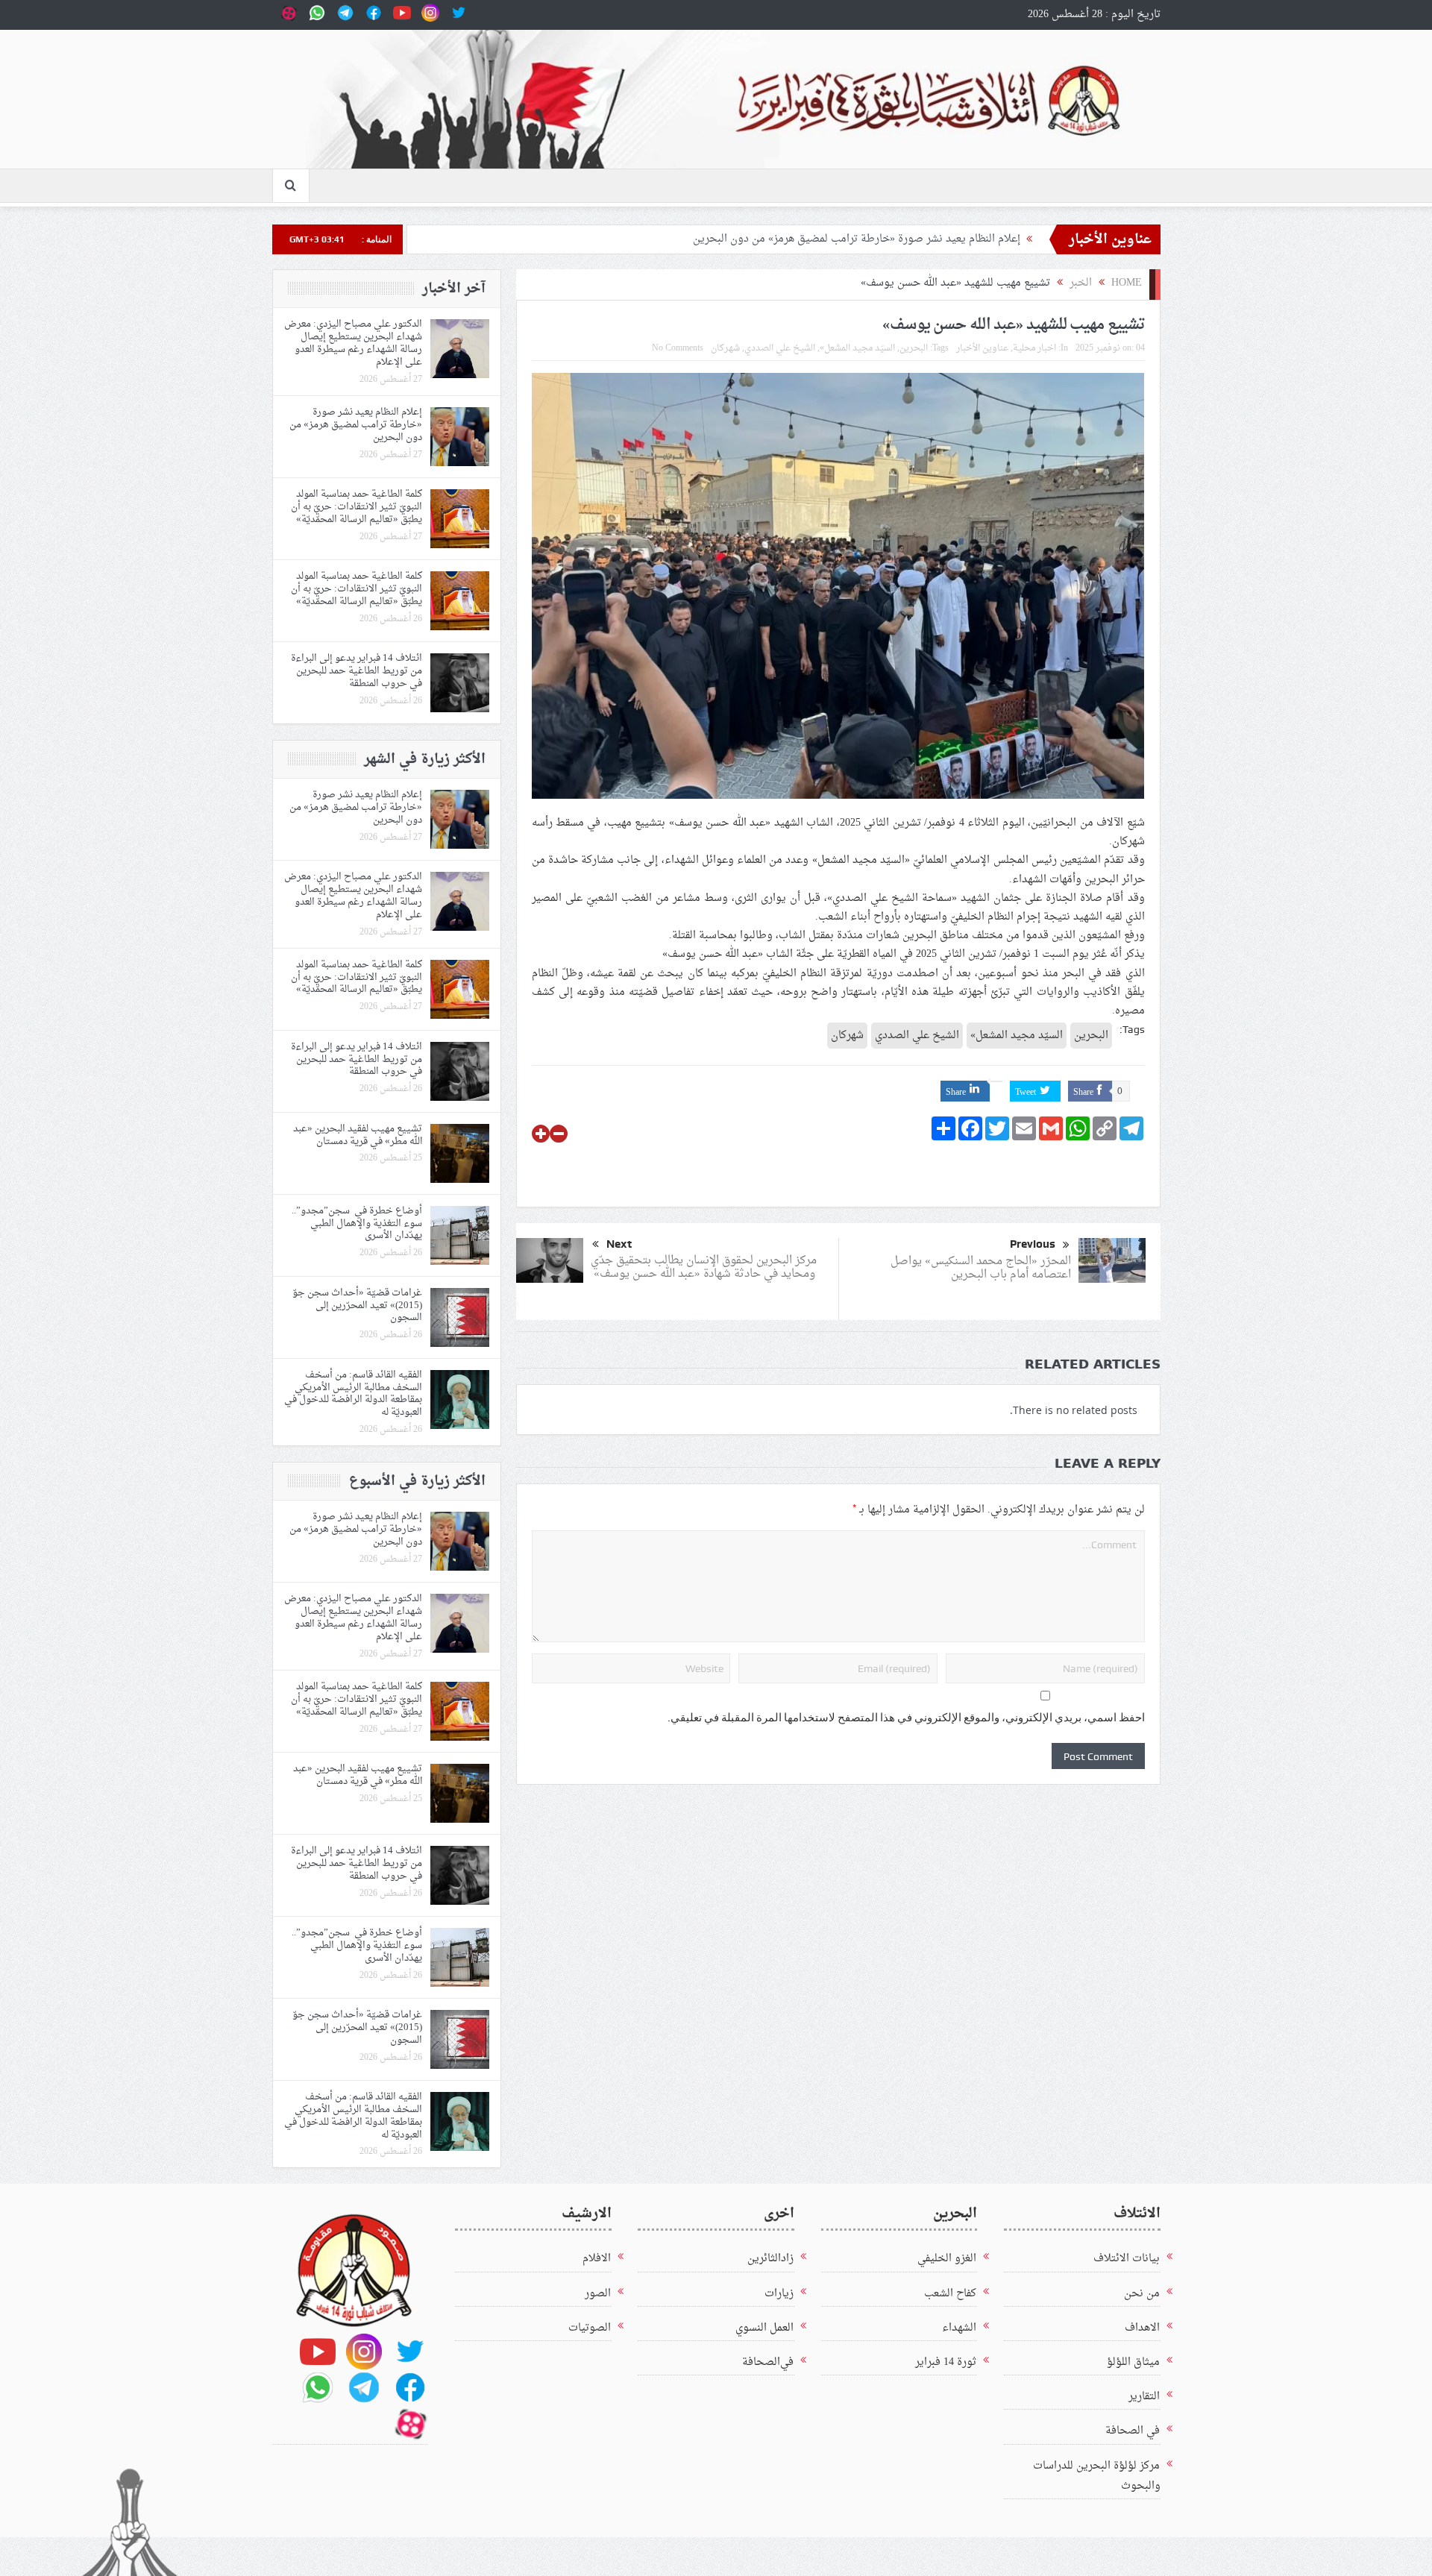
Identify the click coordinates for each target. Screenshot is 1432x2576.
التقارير (1144, 2397)
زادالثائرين (770, 2259)
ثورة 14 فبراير (946, 2362)
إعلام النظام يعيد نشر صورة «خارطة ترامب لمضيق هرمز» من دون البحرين (854, 239)
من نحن (1142, 2294)
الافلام (597, 2259)
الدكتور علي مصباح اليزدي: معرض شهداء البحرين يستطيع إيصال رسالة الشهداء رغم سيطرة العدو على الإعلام (353, 343)
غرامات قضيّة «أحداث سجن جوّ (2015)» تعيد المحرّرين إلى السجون (357, 1306)
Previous (1033, 1244)
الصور (598, 2294)
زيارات (779, 2294)
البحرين (914, 348)
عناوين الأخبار (982, 348)
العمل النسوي (764, 2328)
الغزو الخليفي (947, 2259)
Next (619, 1244)
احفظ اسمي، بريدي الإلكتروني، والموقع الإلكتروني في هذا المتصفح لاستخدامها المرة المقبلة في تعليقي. (906, 1718)
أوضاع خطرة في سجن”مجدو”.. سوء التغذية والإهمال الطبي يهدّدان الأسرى (357, 1223)
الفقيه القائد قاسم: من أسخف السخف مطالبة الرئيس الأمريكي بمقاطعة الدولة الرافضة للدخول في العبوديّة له (353, 1394)
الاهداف (1142, 2328)
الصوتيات (590, 2328)
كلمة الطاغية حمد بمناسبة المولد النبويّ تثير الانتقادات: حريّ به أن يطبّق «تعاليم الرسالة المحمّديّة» (357, 507)
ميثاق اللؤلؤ (1133, 2362)
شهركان (725, 348)
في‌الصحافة (768, 2362)
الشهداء (959, 2328)
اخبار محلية (1034, 348)
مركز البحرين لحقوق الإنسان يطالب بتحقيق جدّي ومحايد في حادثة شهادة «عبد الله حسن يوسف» (704, 1267)
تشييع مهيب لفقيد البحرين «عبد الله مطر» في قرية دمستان (358, 1135)
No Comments (678, 348)
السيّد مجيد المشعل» (857, 348)
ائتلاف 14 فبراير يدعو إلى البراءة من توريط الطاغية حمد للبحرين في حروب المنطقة (357, 671)
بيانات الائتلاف (1127, 2259)
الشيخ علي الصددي (780, 348)
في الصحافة (1133, 2431)
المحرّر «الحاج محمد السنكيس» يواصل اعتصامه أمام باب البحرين (981, 1268)
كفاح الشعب (950, 2294)
